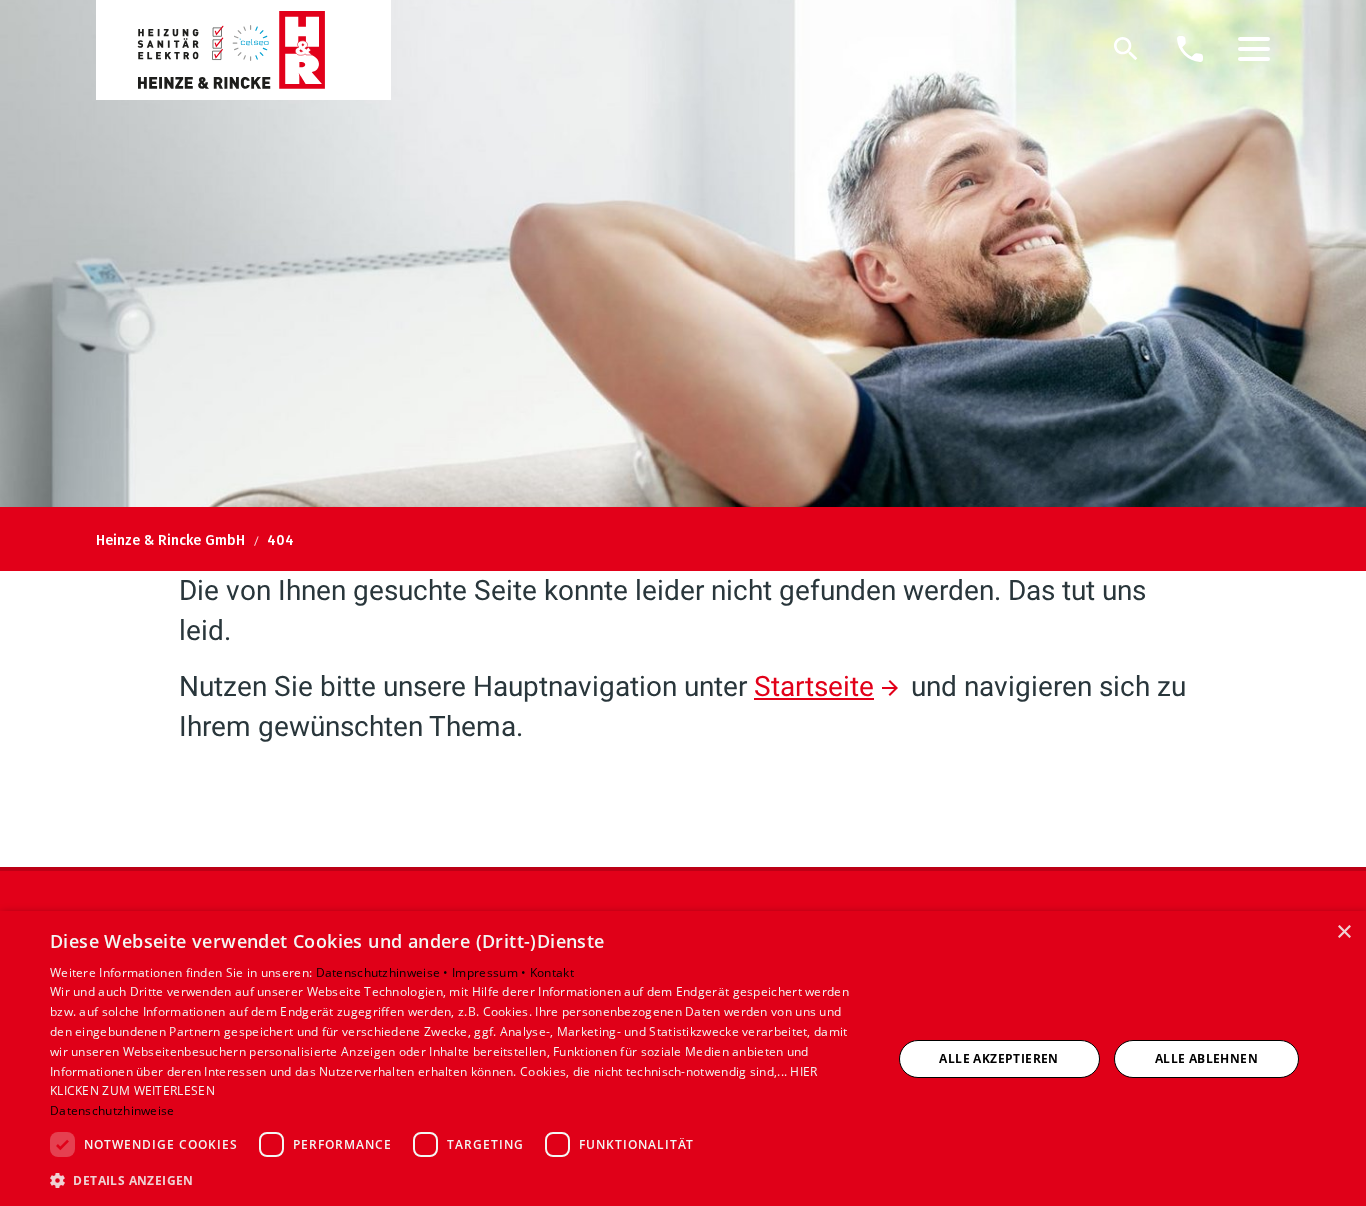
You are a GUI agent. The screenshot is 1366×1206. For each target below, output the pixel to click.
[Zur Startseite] (243, 50)
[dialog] (683, 1058)
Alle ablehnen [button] (1206, 1058)
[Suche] (1126, 49)
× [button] (1343, 932)
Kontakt (552, 972)
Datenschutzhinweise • (384, 972)
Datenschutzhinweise (112, 1110)
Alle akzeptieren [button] (998, 1058)
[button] (1254, 49)
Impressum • (491, 972)
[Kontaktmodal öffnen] (1190, 49)
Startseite (814, 686)
